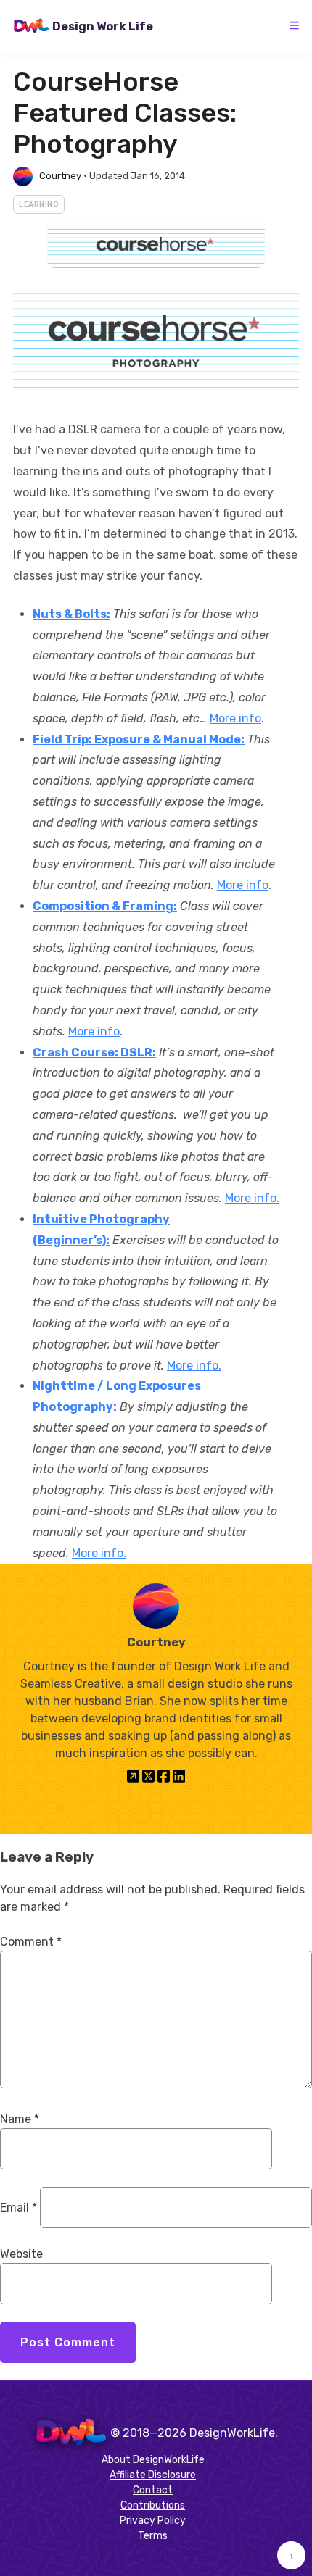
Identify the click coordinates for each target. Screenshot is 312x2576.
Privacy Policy (153, 2521)
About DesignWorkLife (153, 2460)
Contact (153, 2490)
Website (21, 2254)
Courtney (60, 176)
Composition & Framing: (105, 906)
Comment (31, 1942)
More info (235, 718)
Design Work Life (103, 26)
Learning (39, 204)
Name (20, 2119)
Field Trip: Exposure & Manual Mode (137, 739)
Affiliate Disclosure (153, 2475)
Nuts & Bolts (70, 614)
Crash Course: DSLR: (94, 1053)
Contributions (153, 2505)
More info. (252, 1198)
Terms (153, 2536)
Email (19, 2208)
